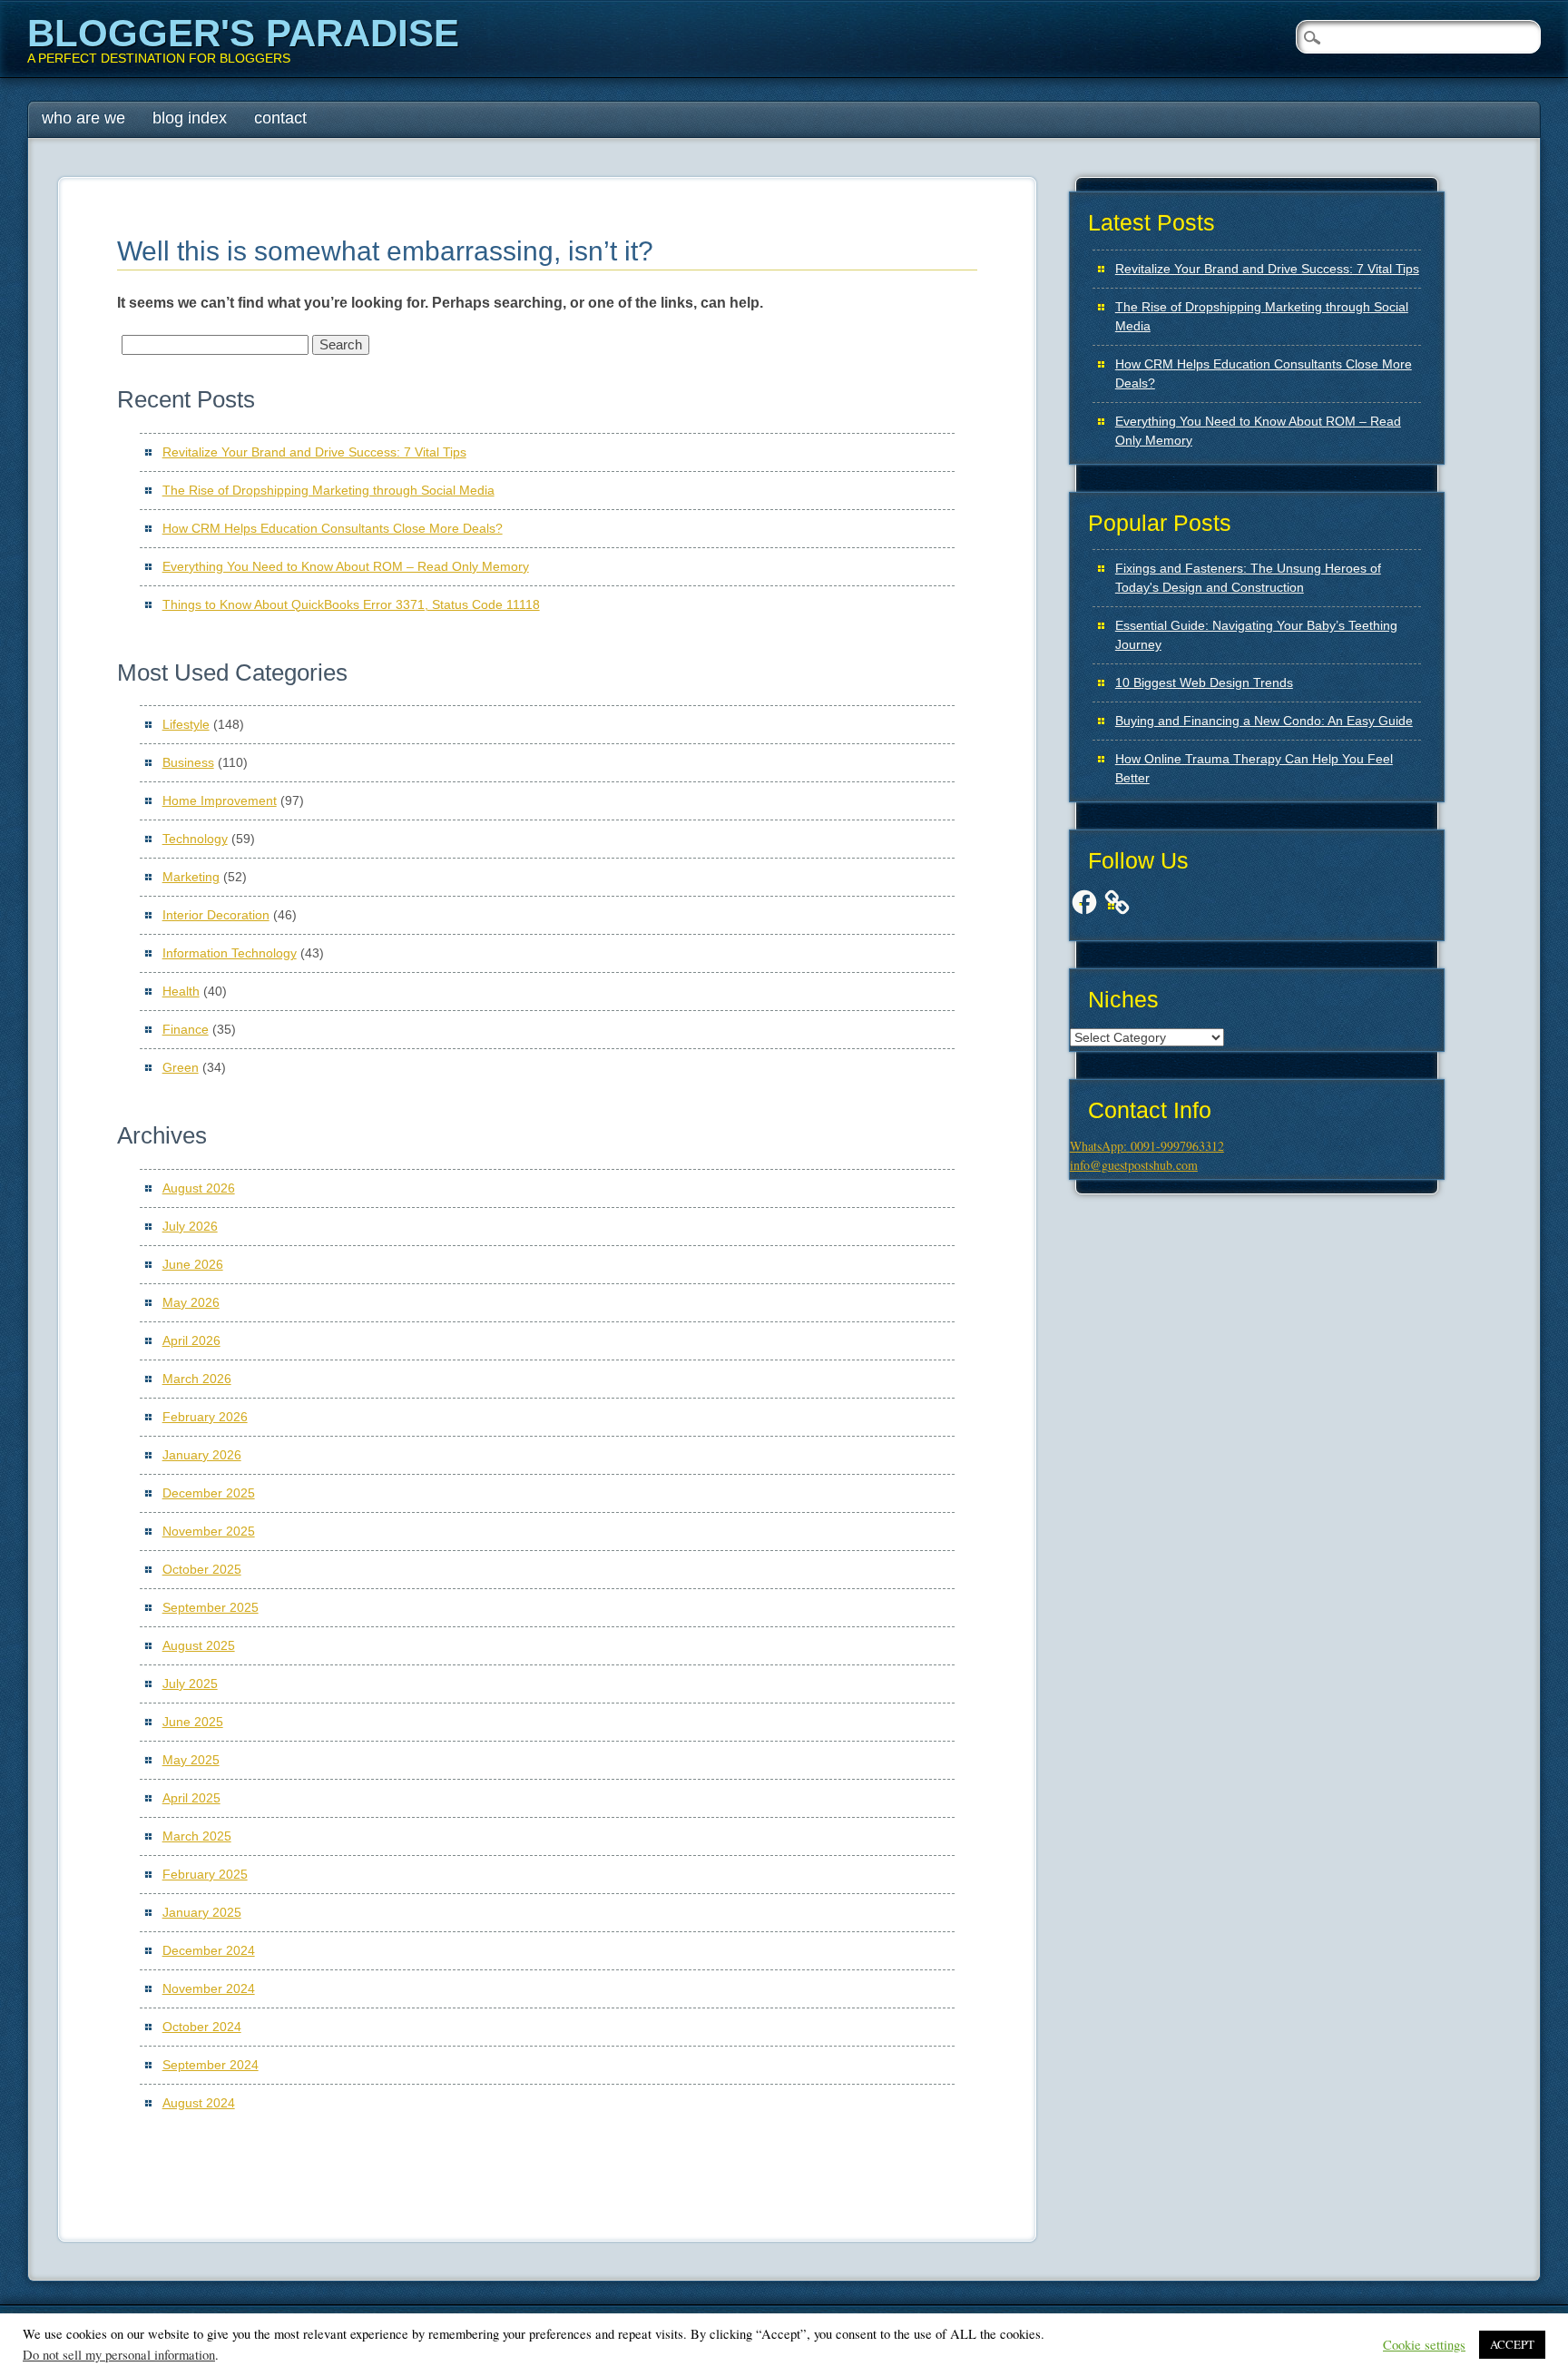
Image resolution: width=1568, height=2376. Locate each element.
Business (188, 762)
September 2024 (211, 2065)
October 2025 (202, 1569)
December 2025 (209, 1493)
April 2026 (191, 1340)
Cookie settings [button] (1424, 2345)
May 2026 (191, 1302)
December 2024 (209, 1950)
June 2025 (193, 1722)
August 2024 (199, 2103)
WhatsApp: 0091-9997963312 (1147, 1146)
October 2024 (202, 2027)
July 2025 (190, 1684)
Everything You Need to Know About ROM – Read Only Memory (346, 566)
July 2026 (190, 1226)
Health (181, 991)
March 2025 (197, 1836)
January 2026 (202, 1455)
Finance (186, 1029)
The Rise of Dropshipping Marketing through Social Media (328, 490)
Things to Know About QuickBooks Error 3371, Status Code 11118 (351, 604)
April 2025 (191, 1798)
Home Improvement (220, 800)
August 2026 (199, 1188)
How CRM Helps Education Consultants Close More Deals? (333, 528)
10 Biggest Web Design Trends (1204, 682)
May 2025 (191, 1760)
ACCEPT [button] (1512, 2344)
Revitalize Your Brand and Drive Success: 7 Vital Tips (314, 452)
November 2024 (209, 1988)
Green (181, 1067)
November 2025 (209, 1531)
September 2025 (211, 1607)
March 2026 (197, 1379)
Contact (280, 118)
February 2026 (205, 1417)
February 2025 (205, 1874)
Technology (195, 839)
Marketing (191, 877)
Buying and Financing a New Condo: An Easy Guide (1264, 721)
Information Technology (230, 953)
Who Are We (83, 118)
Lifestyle (186, 724)
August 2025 (199, 1645)
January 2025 (202, 1912)
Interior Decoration (216, 915)
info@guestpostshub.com (1134, 1165)
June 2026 (193, 1264)
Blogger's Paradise (243, 33)
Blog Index (190, 118)
